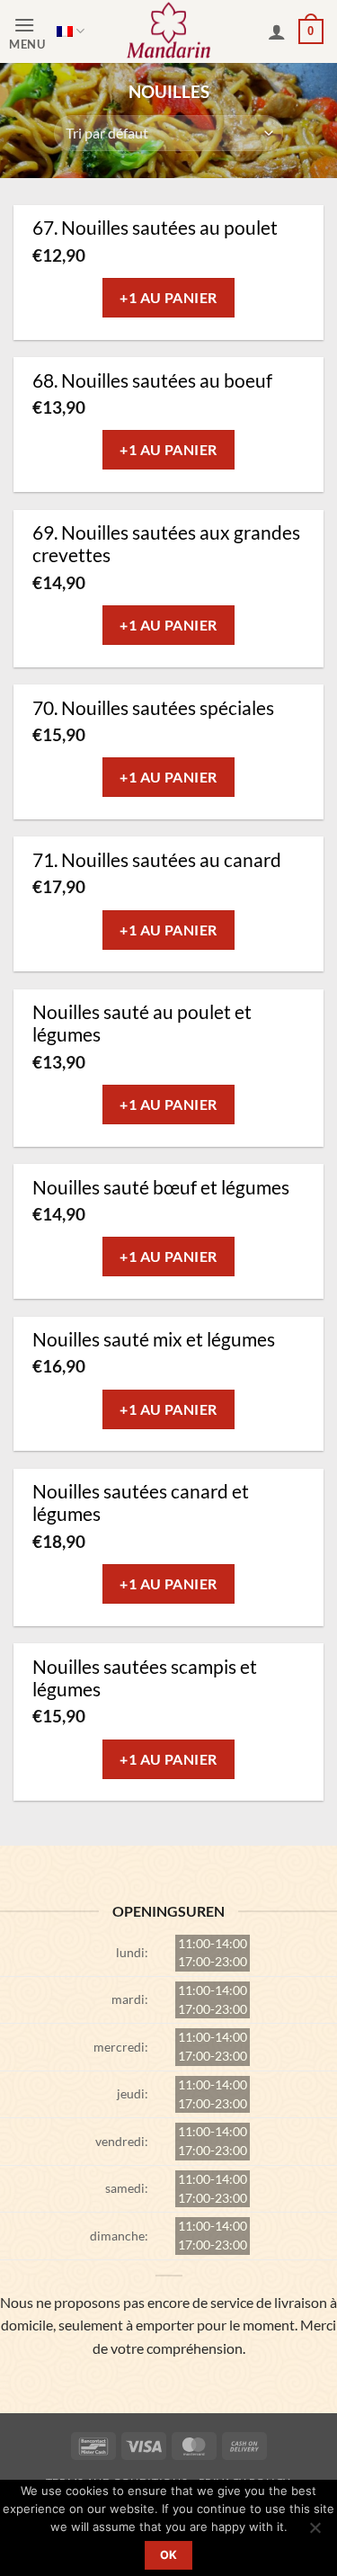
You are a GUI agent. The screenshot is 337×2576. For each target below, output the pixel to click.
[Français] (71, 31)
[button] (33, 32)
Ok (169, 2555)
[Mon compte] (277, 31)
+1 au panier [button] (168, 297)
